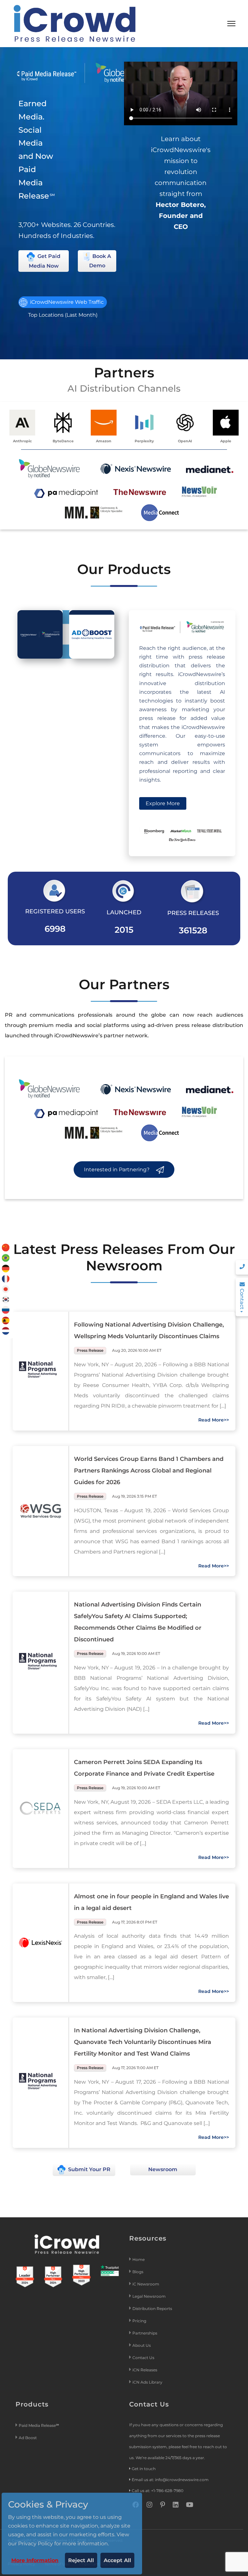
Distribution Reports (153, 2309)
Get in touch (144, 2469)
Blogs (138, 2272)
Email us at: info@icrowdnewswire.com (170, 2480)
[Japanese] (6, 1289)
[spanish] (6, 1320)
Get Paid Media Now (45, 261)
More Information (35, 2560)
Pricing (140, 2321)
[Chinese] (6, 1247)
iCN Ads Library (147, 2382)
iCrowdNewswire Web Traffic (66, 302)
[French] (6, 1278)
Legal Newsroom (150, 2296)
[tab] (40, 634)
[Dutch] (6, 1330)
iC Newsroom (146, 2284)
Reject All (81, 2560)
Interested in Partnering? (117, 1170)
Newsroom (163, 2169)
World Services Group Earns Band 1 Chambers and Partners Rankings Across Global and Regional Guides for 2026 (149, 1471)
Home (139, 2259)
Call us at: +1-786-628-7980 (158, 2491)
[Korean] (6, 1299)
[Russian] (6, 1310)
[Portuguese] (6, 1258)
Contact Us (143, 2358)
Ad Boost (28, 2438)
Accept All (117, 2560)
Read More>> (214, 1420)
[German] (6, 1268)
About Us (142, 2345)
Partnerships (145, 2333)
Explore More (163, 803)
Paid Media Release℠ (39, 2425)
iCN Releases (145, 2370)
